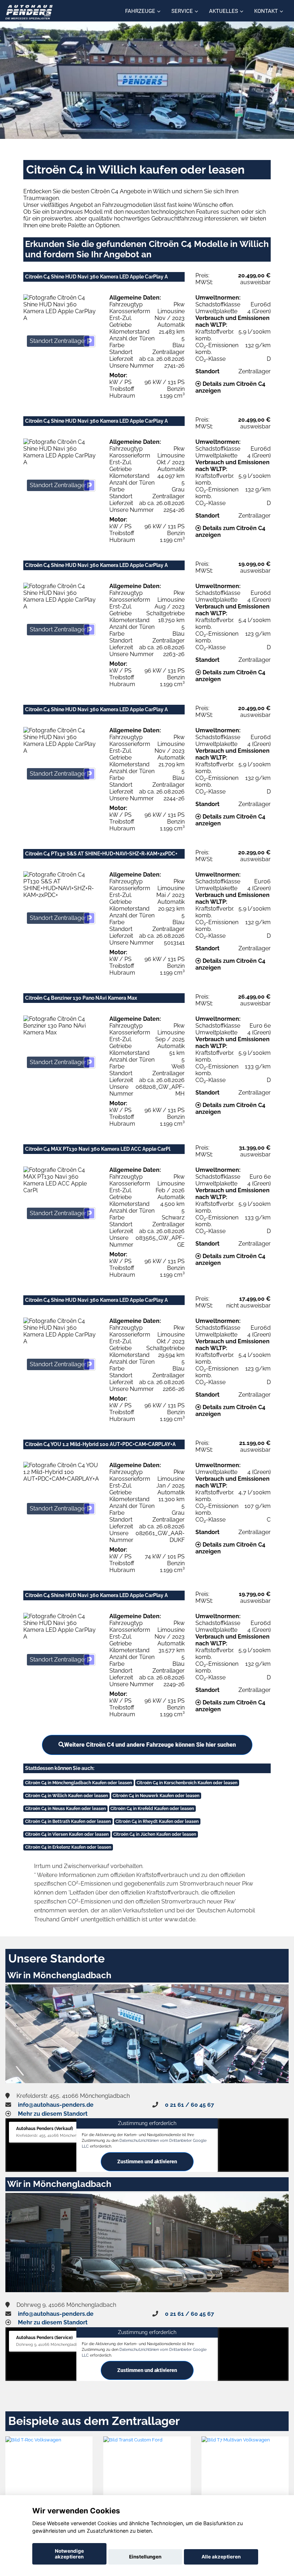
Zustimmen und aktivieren (147, 2162)
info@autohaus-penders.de (56, 2105)
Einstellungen (145, 2557)
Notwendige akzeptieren (69, 2554)
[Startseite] (29, 12)
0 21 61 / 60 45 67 (189, 2105)
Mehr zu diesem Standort (53, 2114)
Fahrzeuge (140, 11)
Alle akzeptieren (221, 2557)
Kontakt (266, 11)
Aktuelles (224, 11)
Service (182, 11)
